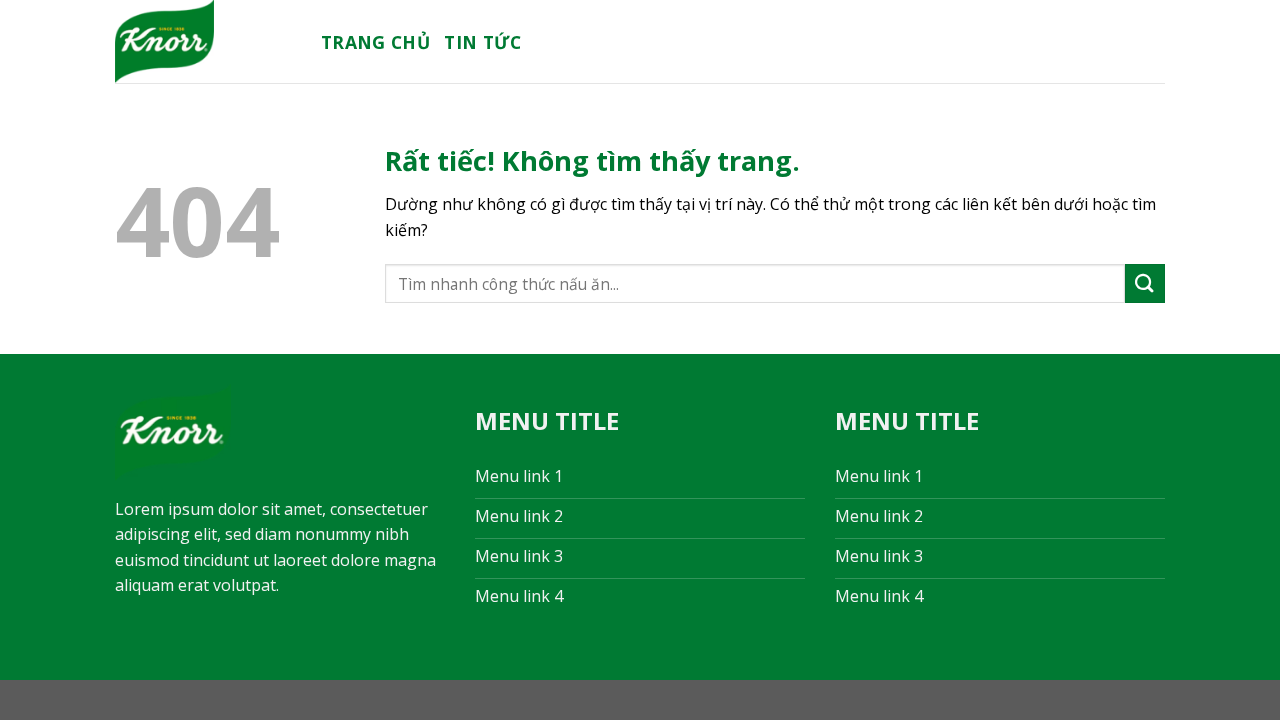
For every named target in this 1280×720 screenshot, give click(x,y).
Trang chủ (375, 42)
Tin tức (482, 42)
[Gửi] (1145, 283)
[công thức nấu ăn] (203, 41)
